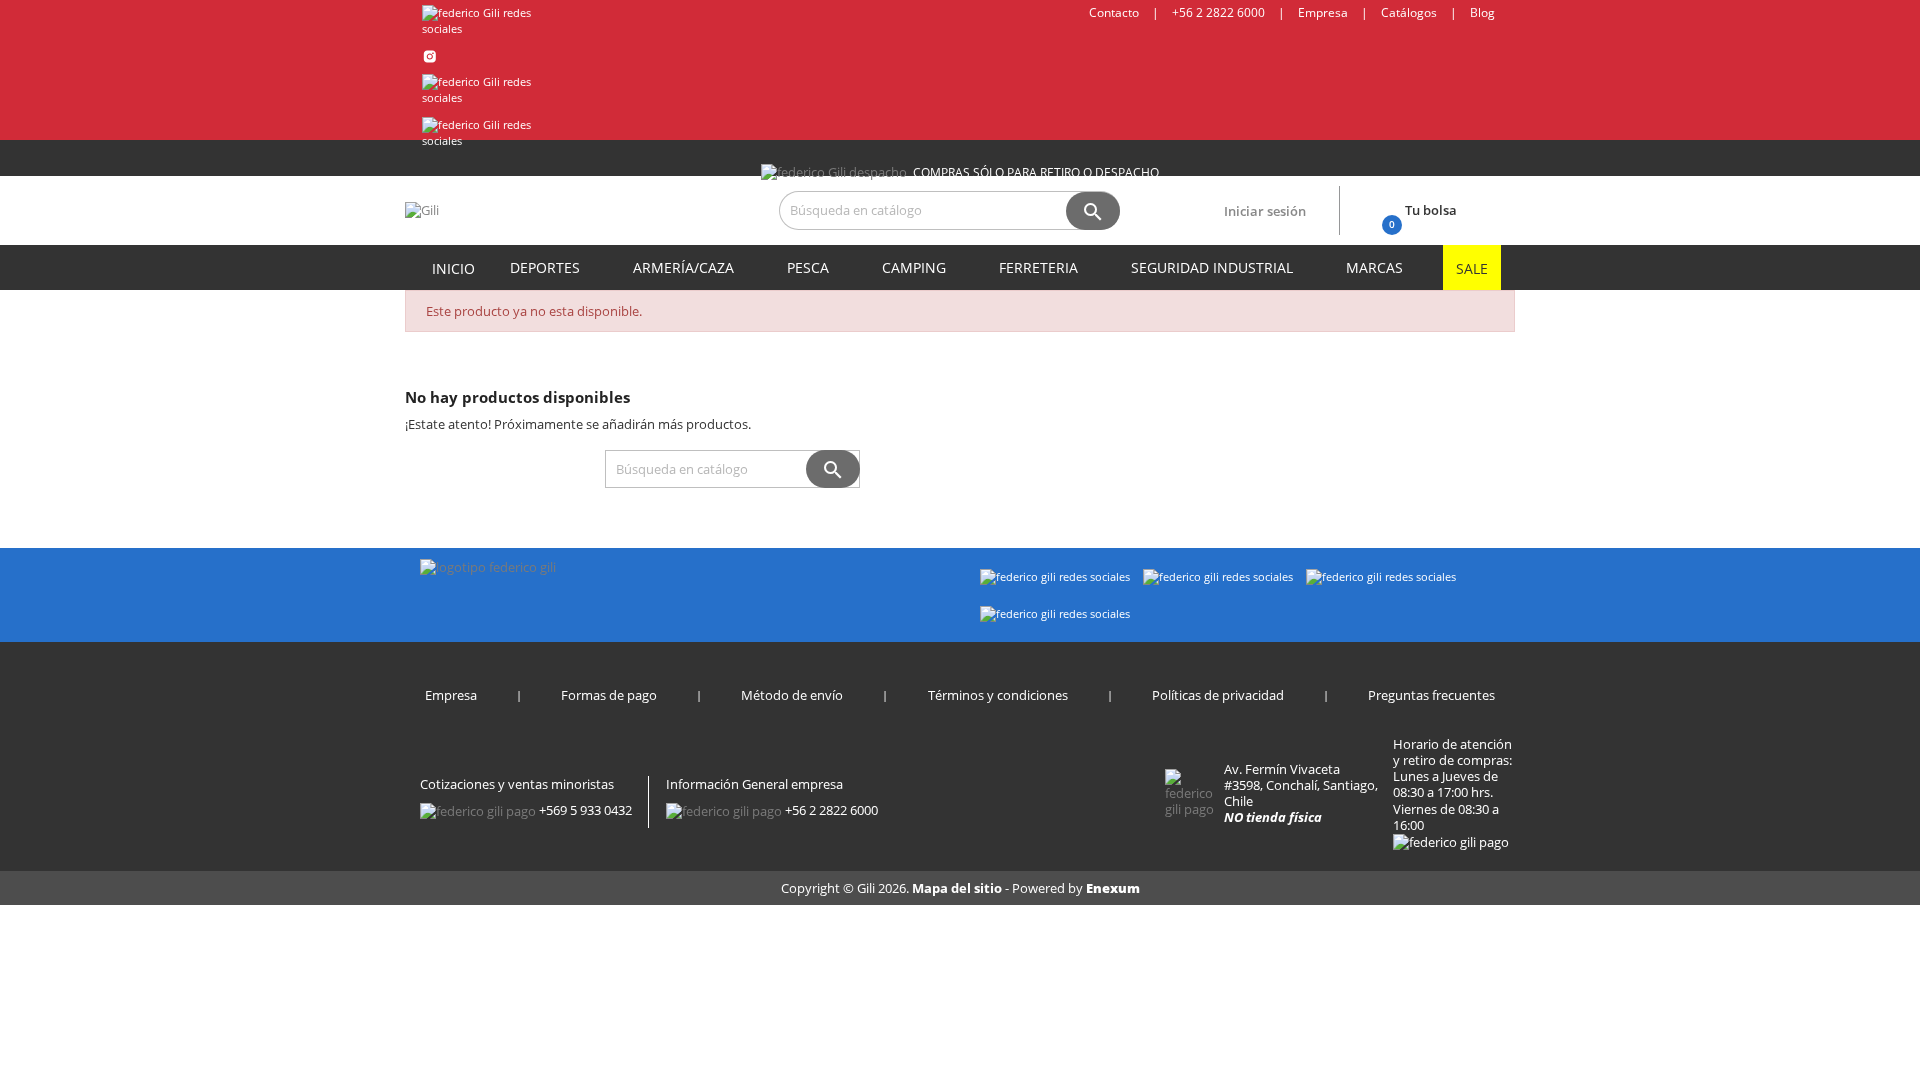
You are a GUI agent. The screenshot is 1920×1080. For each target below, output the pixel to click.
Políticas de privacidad (1218, 695)
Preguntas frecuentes (1431, 695)
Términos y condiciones (998, 695)
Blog (1482, 12)
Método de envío (792, 695)
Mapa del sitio (958, 888)
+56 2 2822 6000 (1218, 12)
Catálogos (1409, 12)
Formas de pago (609, 695)
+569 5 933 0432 (585, 810)
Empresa (1323, 12)
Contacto (1114, 12)
